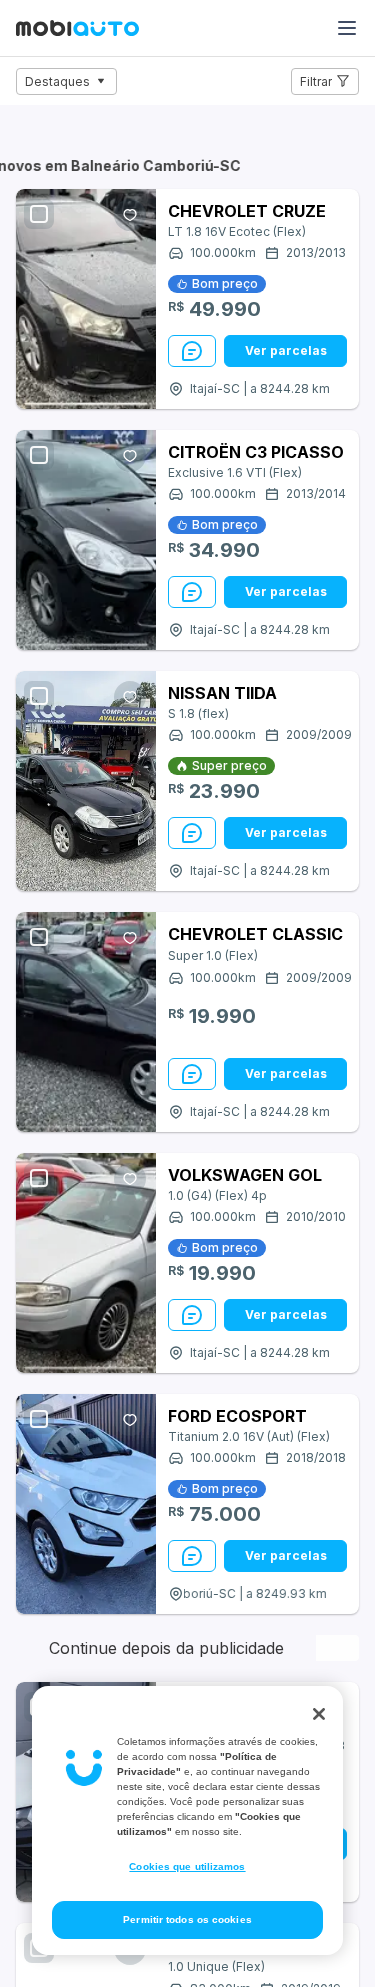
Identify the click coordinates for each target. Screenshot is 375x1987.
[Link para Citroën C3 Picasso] (86, 540)
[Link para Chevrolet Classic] (86, 1022)
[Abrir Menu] (347, 28)
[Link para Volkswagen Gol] (86, 1263)
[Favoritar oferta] (130, 215)
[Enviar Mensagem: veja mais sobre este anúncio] (192, 351)
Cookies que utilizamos (187, 1866)
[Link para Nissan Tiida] (86, 781)
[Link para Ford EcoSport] (86, 1504)
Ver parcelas (286, 350)
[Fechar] (319, 1714)
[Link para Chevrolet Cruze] (86, 299)
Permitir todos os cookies (187, 1919)
